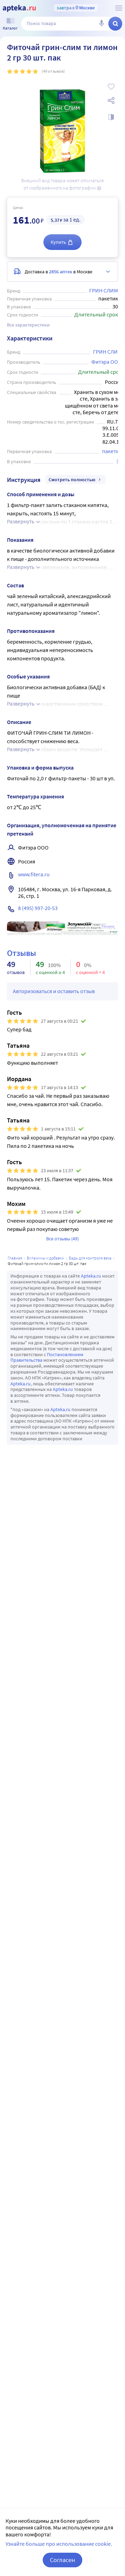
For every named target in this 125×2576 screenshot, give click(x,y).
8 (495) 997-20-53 (38, 908)
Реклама (108, 926)
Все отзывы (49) (62, 1239)
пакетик (112, 451)
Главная (15, 1258)
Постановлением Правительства (47, 1357)
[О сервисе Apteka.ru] (119, 8)
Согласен (62, 2560)
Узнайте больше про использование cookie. (59, 2544)
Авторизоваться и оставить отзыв (54, 991)
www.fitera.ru (34, 874)
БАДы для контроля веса (90, 1258)
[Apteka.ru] (19, 8)
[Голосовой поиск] (101, 24)
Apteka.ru (91, 1276)
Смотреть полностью (72, 480)
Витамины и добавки (45, 1258)
